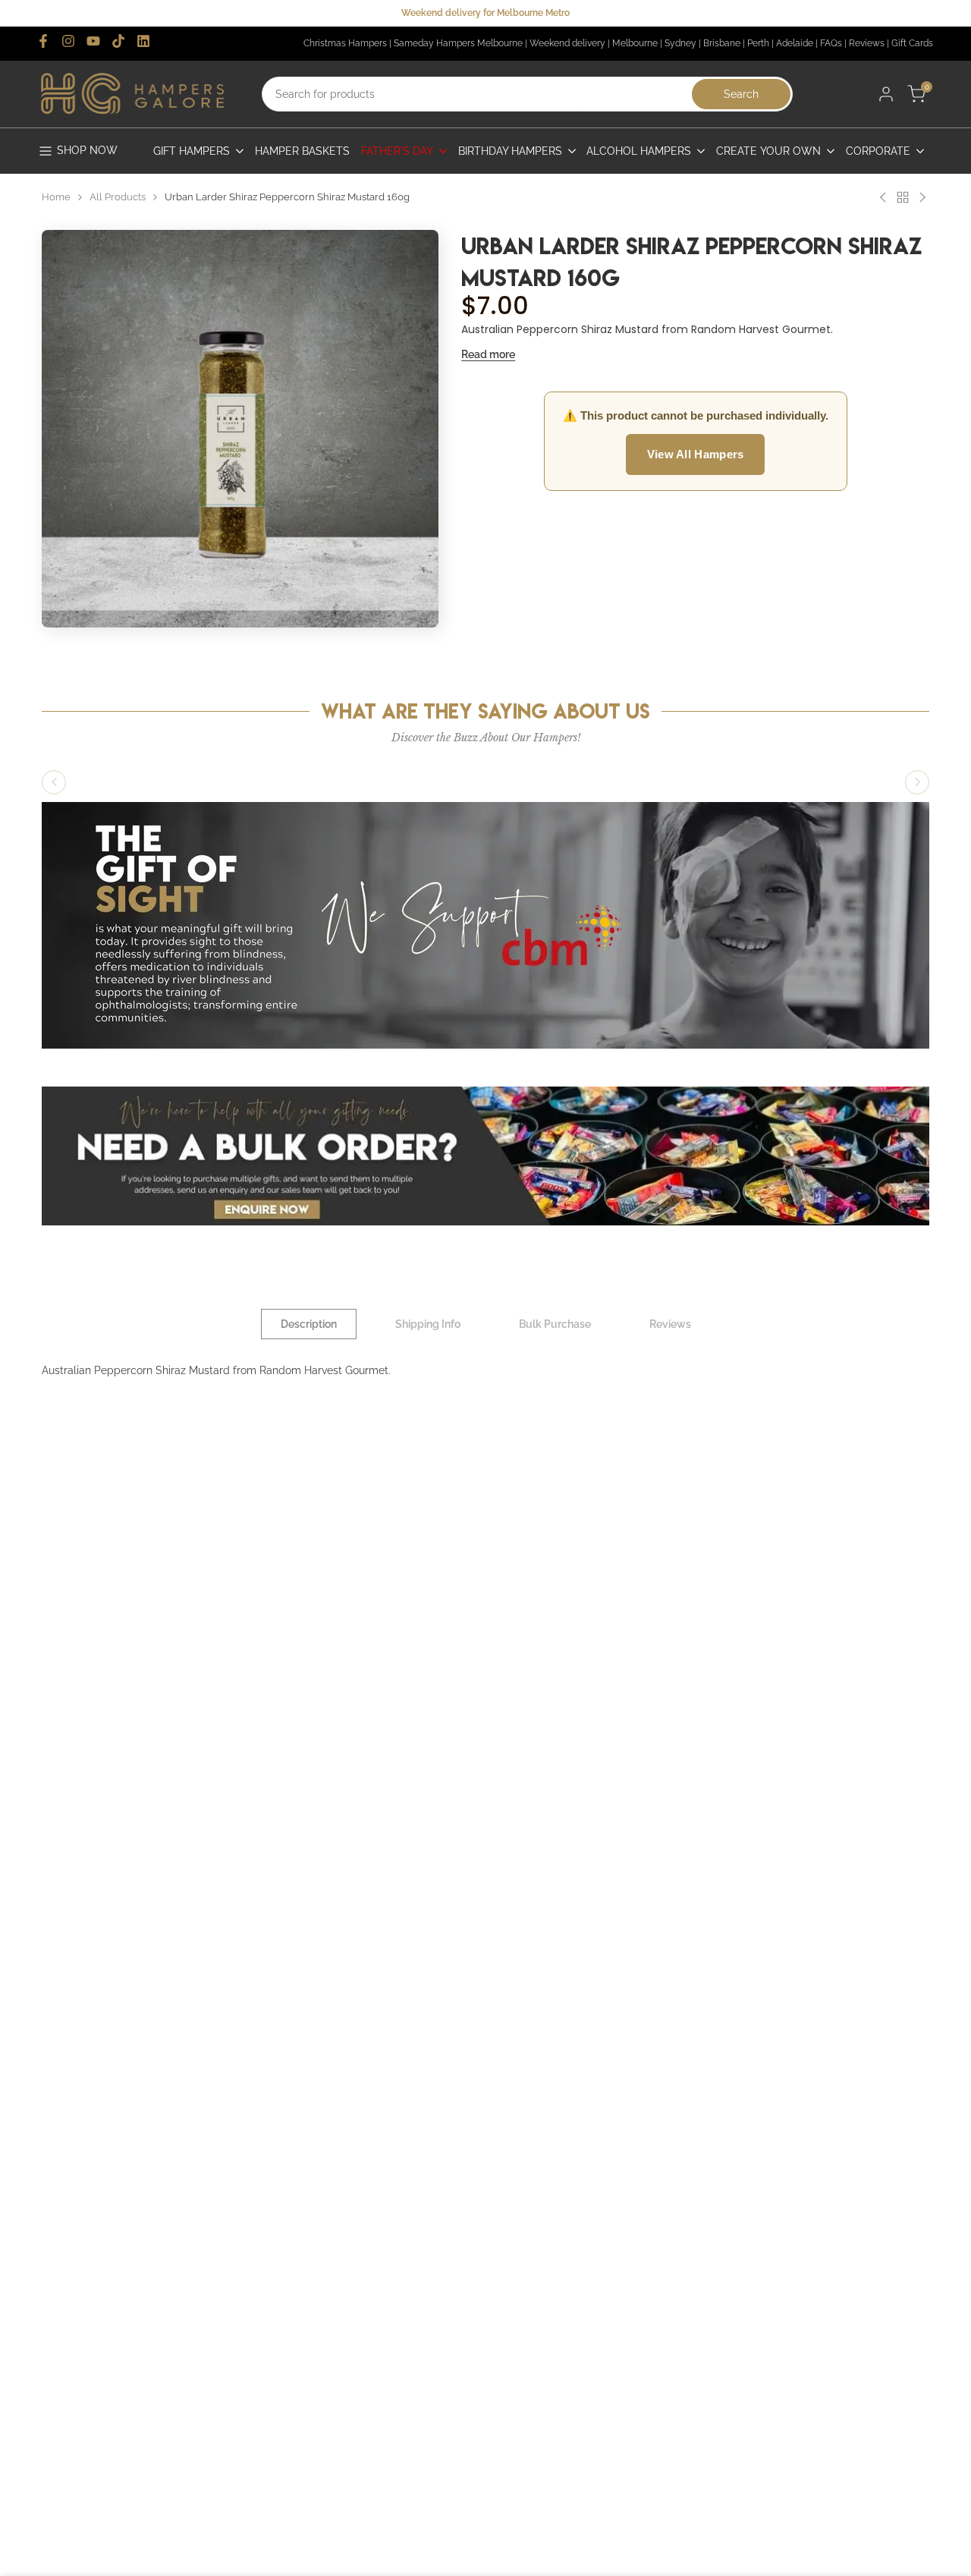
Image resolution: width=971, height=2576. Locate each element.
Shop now (87, 150)
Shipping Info (428, 1324)
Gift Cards (912, 43)
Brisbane (722, 43)
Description (309, 1324)
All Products (118, 197)
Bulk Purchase (555, 1324)
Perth (758, 43)
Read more (488, 354)
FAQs (831, 43)
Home (56, 197)
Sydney (680, 43)
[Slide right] (917, 782)
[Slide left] (54, 782)
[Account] (886, 94)
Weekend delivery (567, 43)
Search (741, 94)
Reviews (867, 43)
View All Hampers (696, 455)
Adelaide (795, 43)
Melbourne (635, 43)
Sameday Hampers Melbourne (458, 43)
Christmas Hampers (345, 43)
